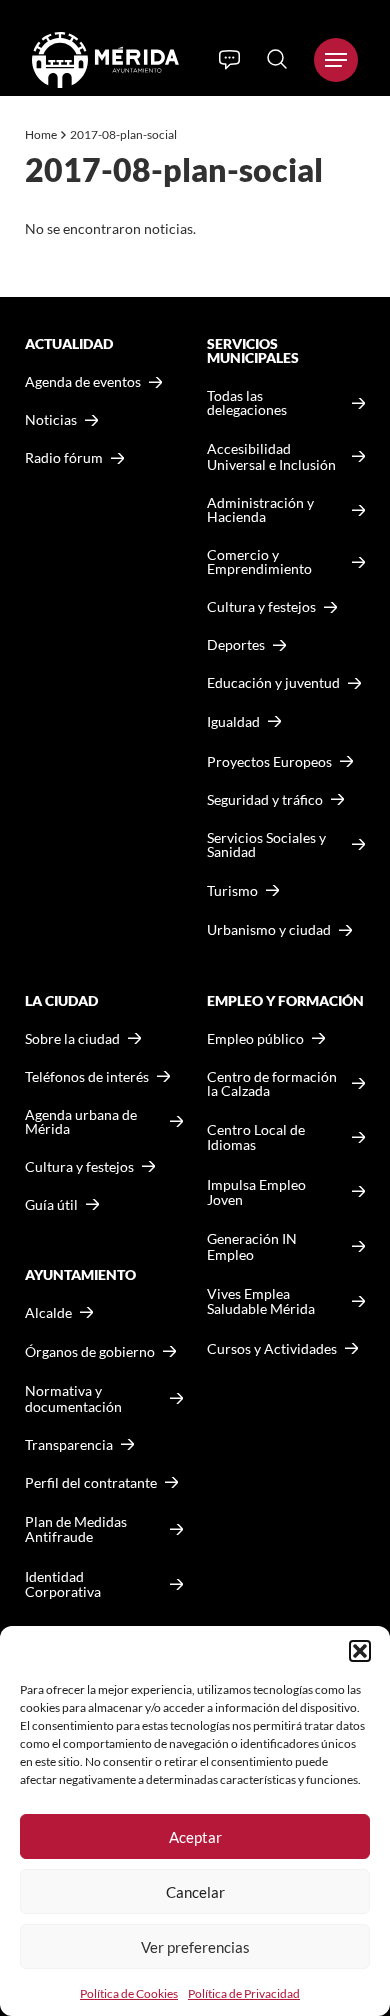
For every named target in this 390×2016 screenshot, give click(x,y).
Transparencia (69, 1445)
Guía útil (51, 1205)
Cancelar (195, 1892)
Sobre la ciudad (72, 1039)
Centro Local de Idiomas (256, 1137)
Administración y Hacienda (260, 510)
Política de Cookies (129, 1993)
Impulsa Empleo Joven (256, 1192)
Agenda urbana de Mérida (81, 1122)
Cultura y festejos (79, 1167)
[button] (360, 1651)
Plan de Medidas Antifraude (76, 1529)
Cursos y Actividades (272, 1348)
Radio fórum (64, 458)
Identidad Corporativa (63, 1584)
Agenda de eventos (83, 382)
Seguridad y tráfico (265, 800)
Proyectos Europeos (269, 761)
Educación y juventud (273, 683)
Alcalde (48, 1313)
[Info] (229, 60)
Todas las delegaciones (247, 403)
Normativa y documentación (73, 1398)
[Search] (277, 59)
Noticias (51, 420)
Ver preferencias (195, 1947)
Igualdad (233, 721)
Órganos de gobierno (90, 1351)
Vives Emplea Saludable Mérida (261, 1301)
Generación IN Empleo (252, 1246)
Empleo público (255, 1039)
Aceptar (195, 1837)
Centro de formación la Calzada (272, 1084)
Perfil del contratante (91, 1483)
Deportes (236, 645)
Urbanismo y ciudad (269, 929)
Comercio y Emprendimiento (259, 562)
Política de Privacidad (244, 1993)
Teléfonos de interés (87, 1077)
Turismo (232, 890)
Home (41, 134)
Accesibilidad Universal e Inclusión (271, 456)
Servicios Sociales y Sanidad (266, 845)
